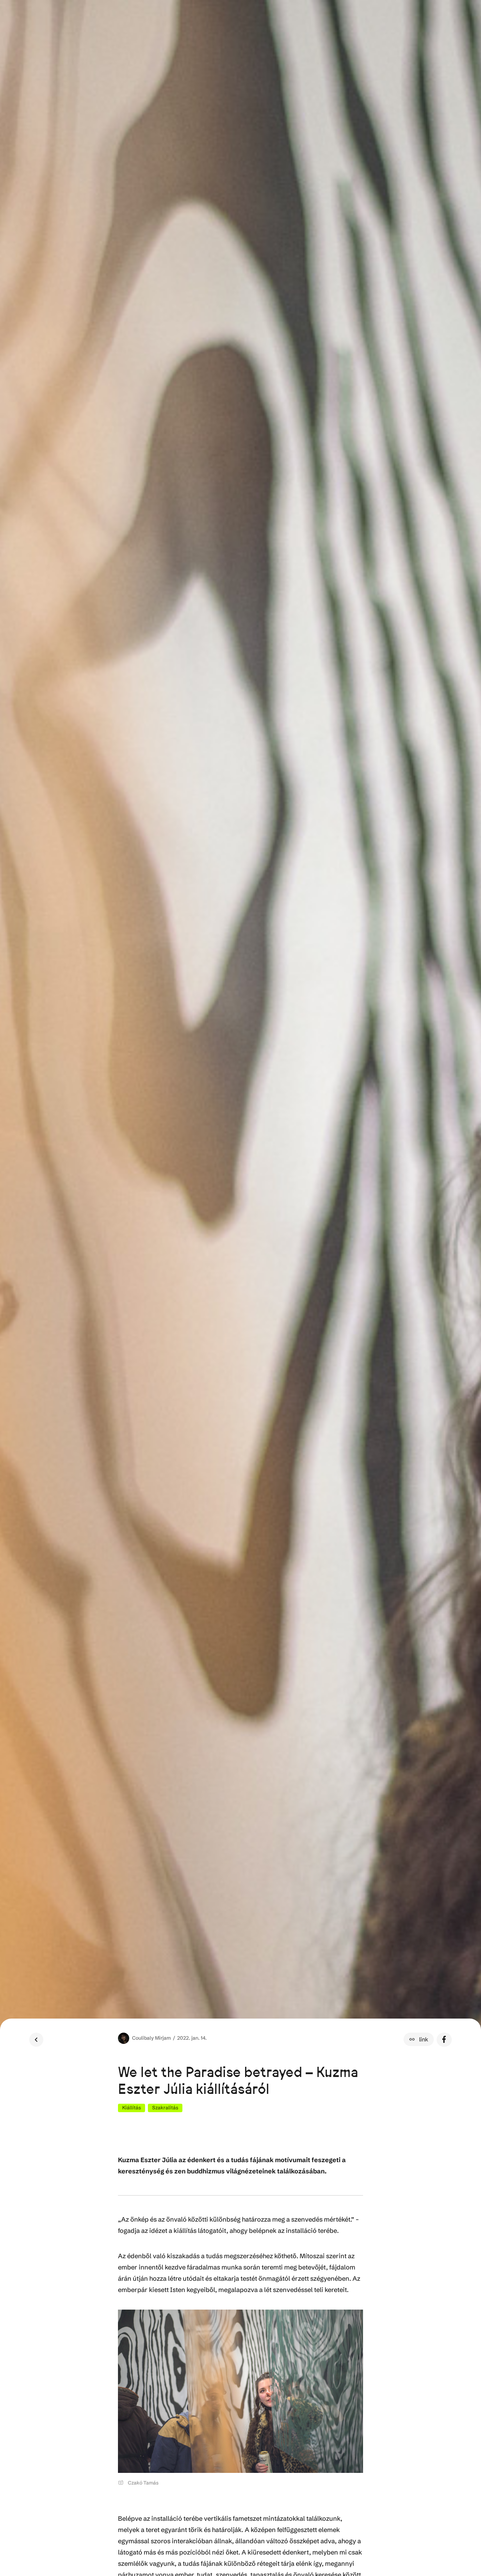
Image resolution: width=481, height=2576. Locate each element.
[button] (419, 2039)
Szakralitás (165, 2108)
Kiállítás (132, 2108)
